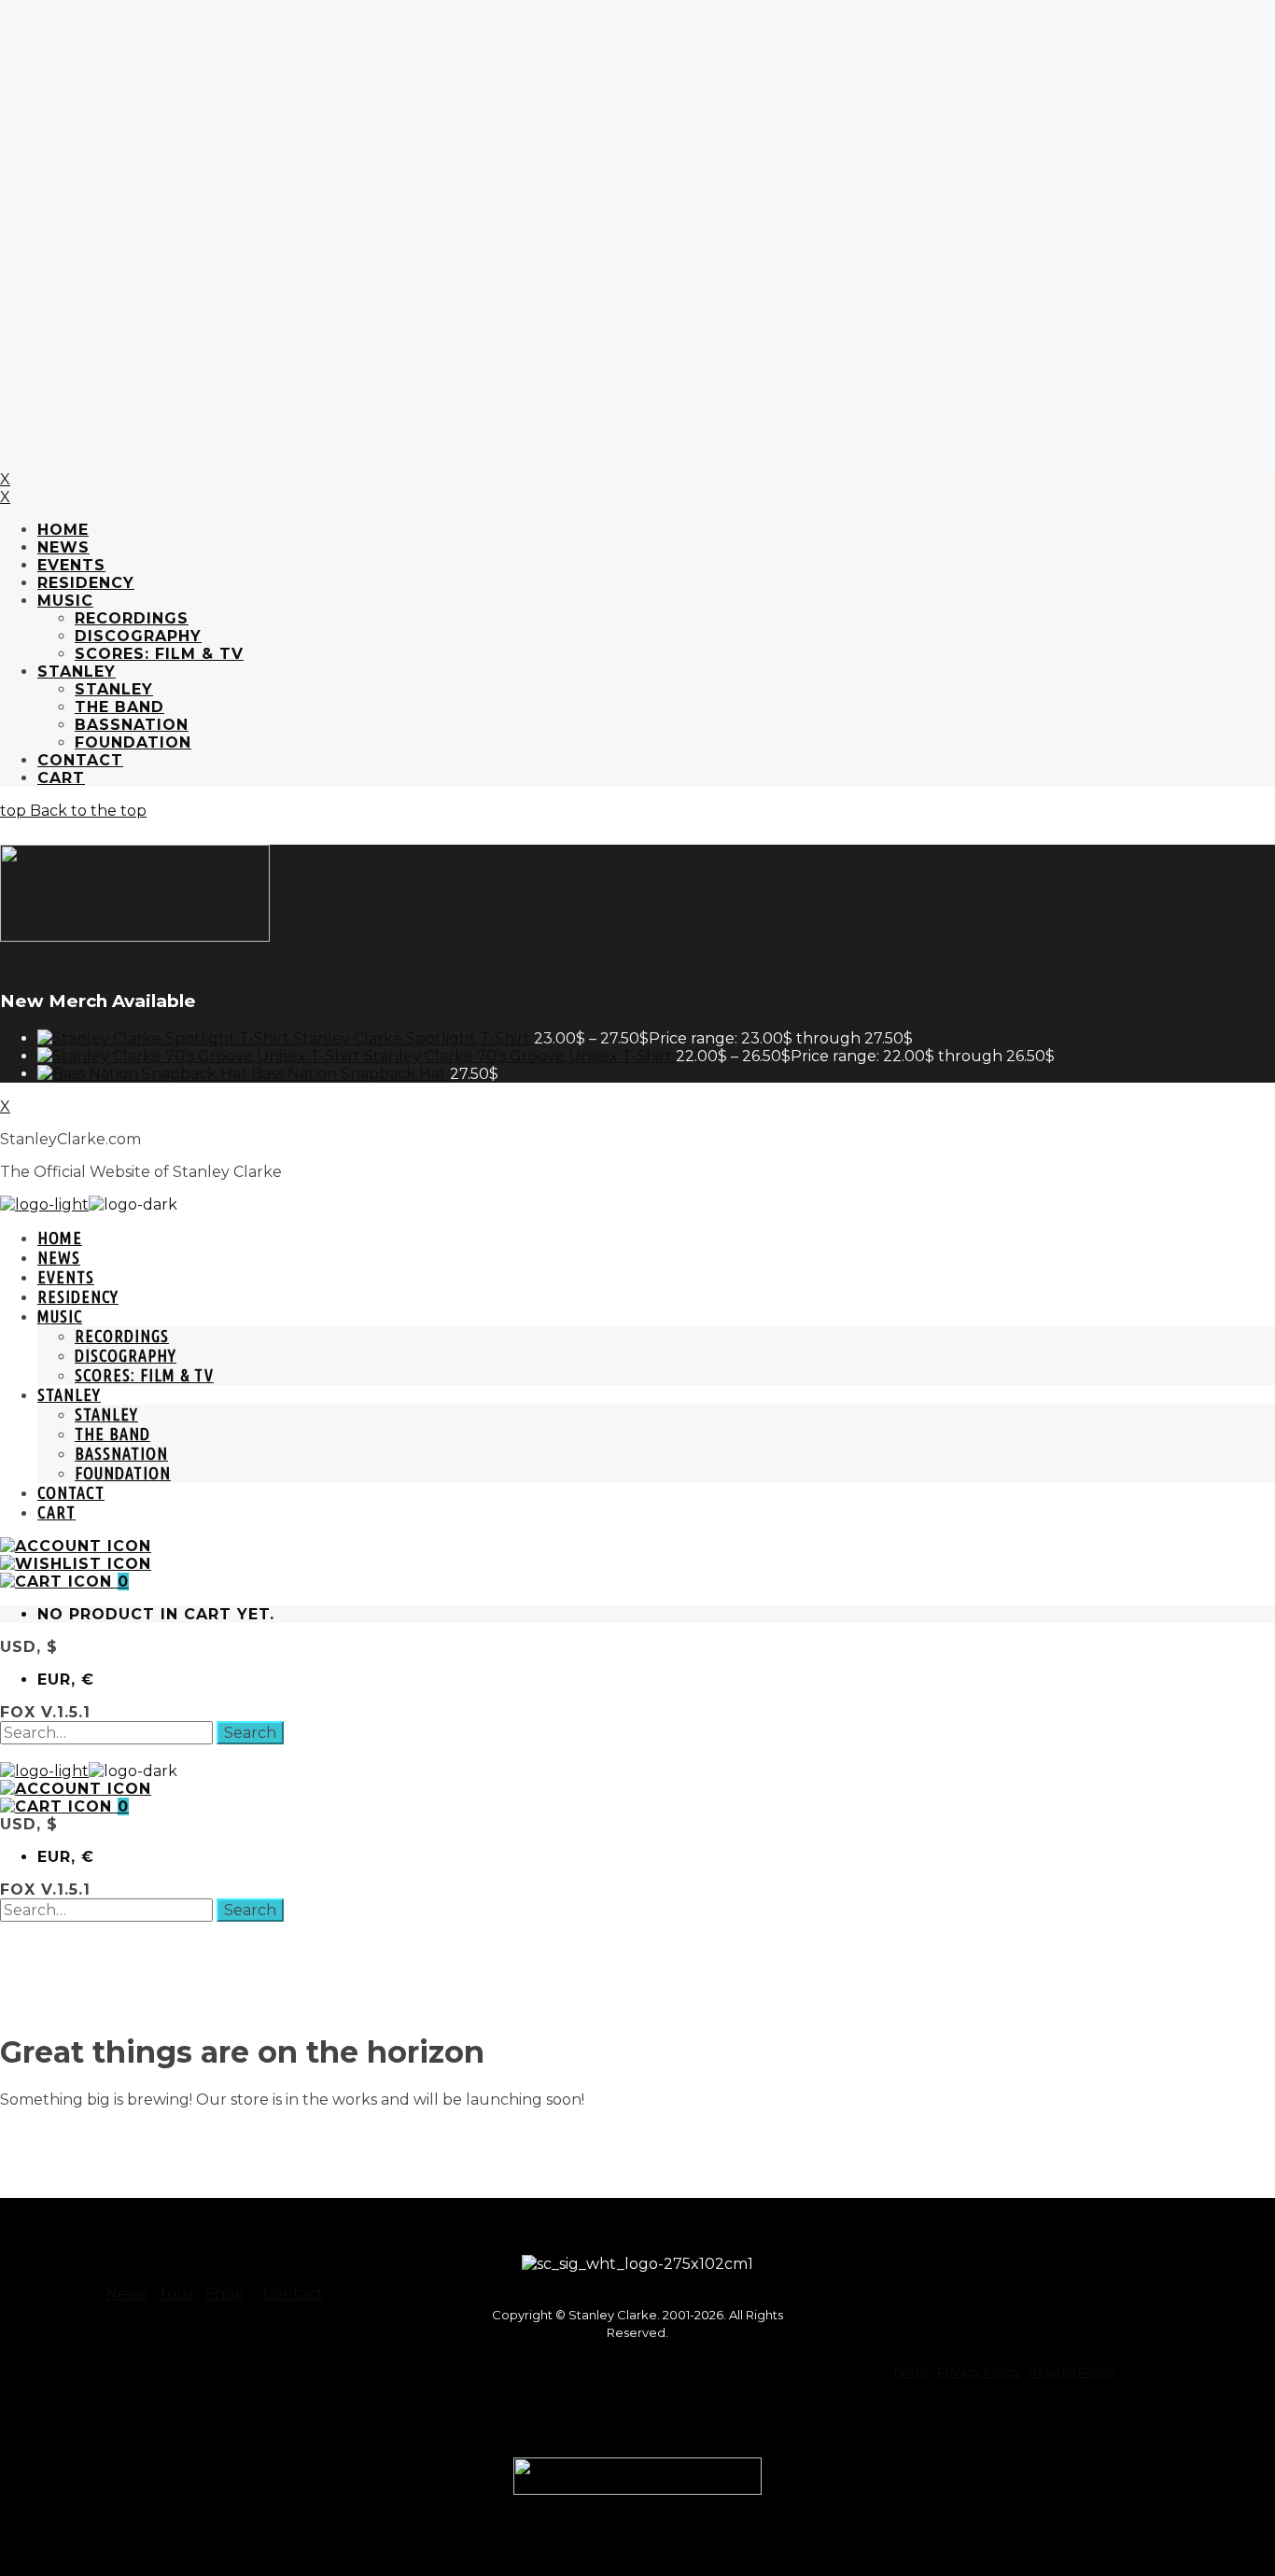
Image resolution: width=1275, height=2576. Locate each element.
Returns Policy (1072, 2372)
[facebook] (861, 2254)
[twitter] (924, 2254)
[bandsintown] (861, 2316)
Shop (225, 2294)
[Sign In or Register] (76, 1546)
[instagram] (986, 2254)
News (126, 2294)
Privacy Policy (979, 2372)
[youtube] (1111, 2254)
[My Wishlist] (76, 1564)
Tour (176, 2294)
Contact (293, 2294)
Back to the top (86, 811)
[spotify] (1049, 2254)
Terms (911, 2372)
